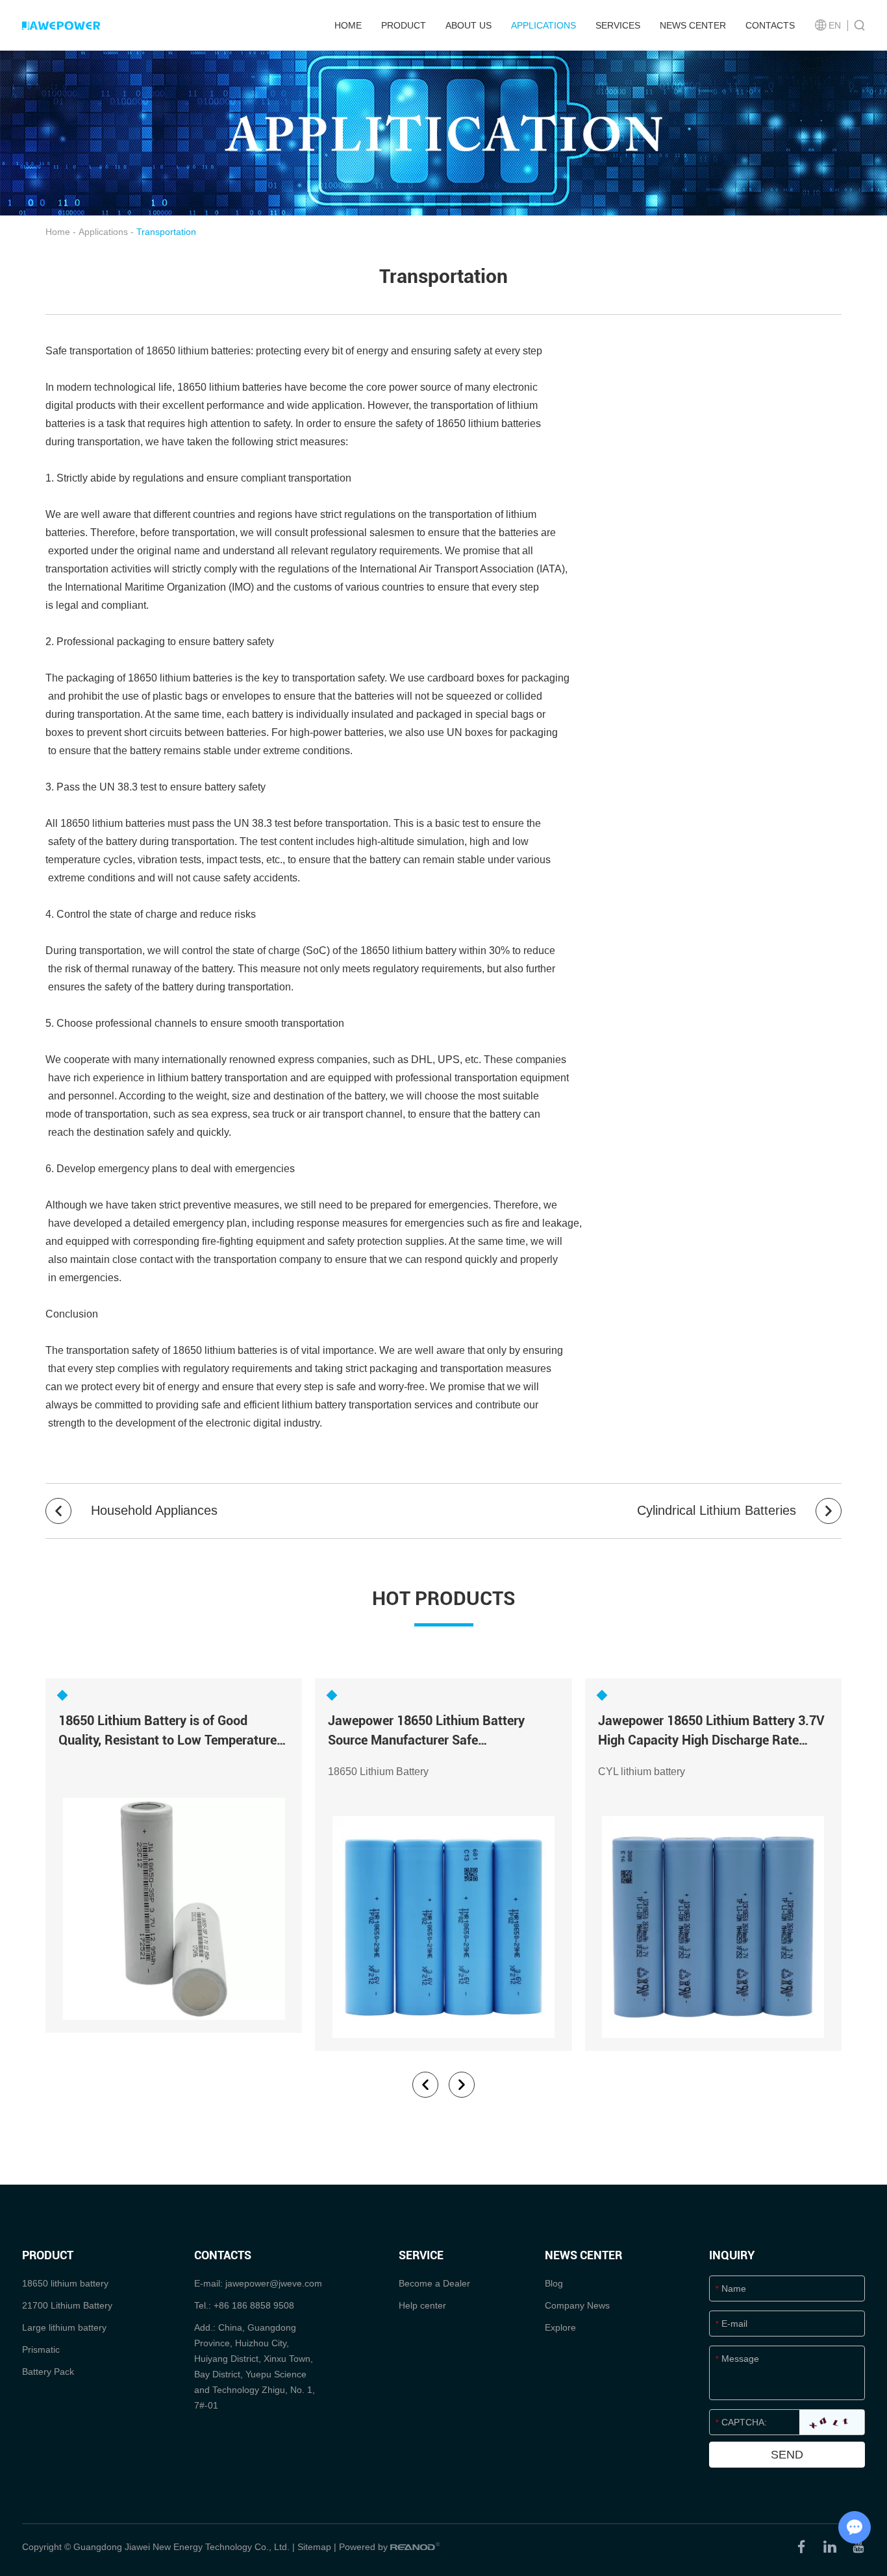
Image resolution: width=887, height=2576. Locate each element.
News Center (693, 25)
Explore (560, 2327)
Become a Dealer (434, 2283)
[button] (425, 2085)
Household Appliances (152, 1510)
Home (348, 25)
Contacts (770, 25)
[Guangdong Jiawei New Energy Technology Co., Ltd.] (61, 25)
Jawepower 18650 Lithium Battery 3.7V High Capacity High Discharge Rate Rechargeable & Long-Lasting (711, 1740)
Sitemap (314, 2547)
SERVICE (421, 2255)
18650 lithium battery (65, 2283)
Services (618, 25)
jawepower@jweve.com (274, 2283)
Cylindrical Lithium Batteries (718, 1510)
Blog (554, 2283)
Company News (577, 2305)
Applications (543, 25)
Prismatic (41, 2349)
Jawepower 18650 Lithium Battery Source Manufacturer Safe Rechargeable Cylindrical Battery (426, 1740)
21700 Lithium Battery (67, 2305)
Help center (422, 2305)
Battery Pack (48, 2372)
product (404, 25)
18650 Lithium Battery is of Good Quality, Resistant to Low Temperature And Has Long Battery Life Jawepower (168, 1740)
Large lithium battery (64, 2327)
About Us (468, 25)
